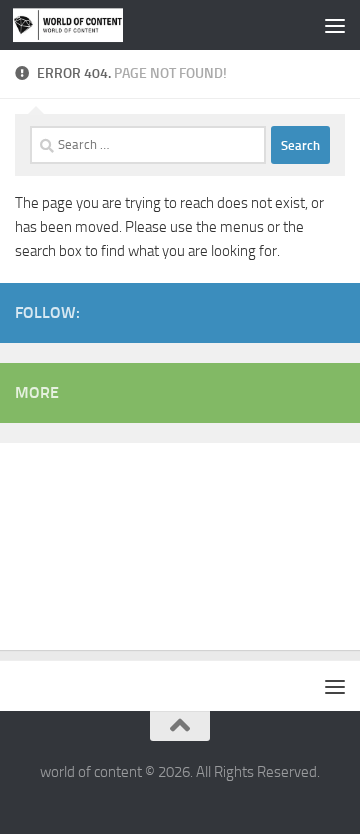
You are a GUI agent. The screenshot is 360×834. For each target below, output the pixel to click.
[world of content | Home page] (86, 25)
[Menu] (335, 25)
